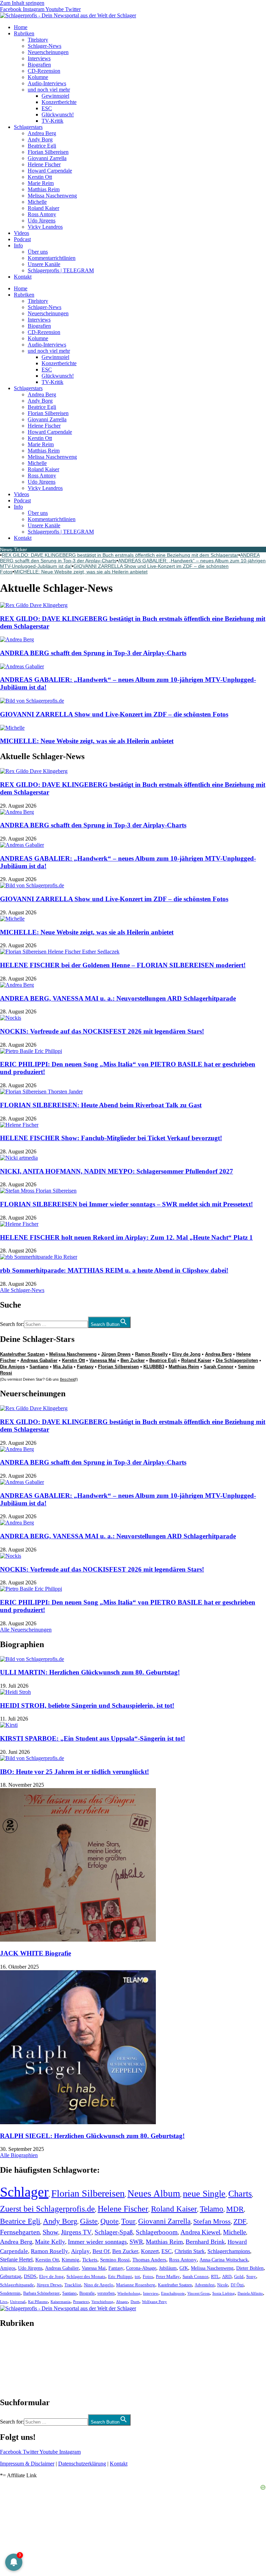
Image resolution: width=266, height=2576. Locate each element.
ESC (47, 108)
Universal (18, 2302)
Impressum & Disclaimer (27, 2464)
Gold (239, 2277)
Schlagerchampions (229, 2251)
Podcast (22, 239)
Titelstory (38, 40)
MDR (235, 2209)
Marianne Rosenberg (136, 2285)
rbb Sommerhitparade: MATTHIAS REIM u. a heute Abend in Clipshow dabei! (114, 1270)
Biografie (87, 2293)
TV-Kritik (52, 121)
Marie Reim (41, 183)
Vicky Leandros (45, 227)
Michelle (37, 202)
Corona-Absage (141, 2268)
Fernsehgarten (20, 2232)
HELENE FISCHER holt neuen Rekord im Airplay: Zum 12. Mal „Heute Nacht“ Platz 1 (126, 1237)
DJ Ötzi (237, 2285)
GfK (184, 2268)
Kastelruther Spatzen (22, 1354)
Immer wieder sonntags (97, 2242)
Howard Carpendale (50, 171)
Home (21, 27)
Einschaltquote (173, 2293)
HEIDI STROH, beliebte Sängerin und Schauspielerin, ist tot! (87, 1705)
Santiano (39, 1367)
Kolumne (38, 77)
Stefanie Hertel (16, 2260)
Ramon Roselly (151, 1354)
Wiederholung (129, 2293)
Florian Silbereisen (48, 152)
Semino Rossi (115, 2260)
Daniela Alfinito (250, 2293)
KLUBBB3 (154, 1367)
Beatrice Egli (42, 146)
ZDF (240, 2221)
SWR (136, 2242)
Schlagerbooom (157, 2232)
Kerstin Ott (40, 177)
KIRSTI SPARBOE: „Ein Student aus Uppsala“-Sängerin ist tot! (92, 1738)
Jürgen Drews (116, 1354)
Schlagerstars (28, 127)
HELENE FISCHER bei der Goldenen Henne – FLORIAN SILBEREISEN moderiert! (123, 965)
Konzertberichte (59, 102)
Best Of (101, 2251)
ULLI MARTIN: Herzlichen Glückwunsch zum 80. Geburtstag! (90, 1672)
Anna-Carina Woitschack (224, 2260)
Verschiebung (102, 2302)
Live (4, 2302)
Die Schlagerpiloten (237, 1360)
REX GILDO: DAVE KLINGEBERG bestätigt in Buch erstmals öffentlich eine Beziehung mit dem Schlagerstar (120, 555)
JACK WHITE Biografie (36, 1953)
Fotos (148, 2276)
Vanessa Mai (103, 1360)
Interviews (39, 58)
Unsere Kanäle (44, 264)
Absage (122, 2302)
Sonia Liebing (224, 2293)
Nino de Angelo (99, 2285)
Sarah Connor (219, 1367)
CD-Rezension (44, 71)
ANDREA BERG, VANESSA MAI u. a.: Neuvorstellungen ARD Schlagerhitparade (118, 998)
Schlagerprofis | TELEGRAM (61, 270)
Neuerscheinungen (48, 52)
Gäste (89, 2221)
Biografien (39, 65)
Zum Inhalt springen (22, 3)
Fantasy (85, 1367)
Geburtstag (11, 2276)
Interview (151, 2293)
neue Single (204, 2193)
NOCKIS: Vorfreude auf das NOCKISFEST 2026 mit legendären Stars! (102, 1031)
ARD (227, 2276)
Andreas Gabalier (39, 1360)
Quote (109, 2221)
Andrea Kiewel (200, 2232)
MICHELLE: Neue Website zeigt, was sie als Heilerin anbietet (81, 572)
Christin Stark (190, 2251)
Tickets (90, 2260)
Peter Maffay (168, 2276)
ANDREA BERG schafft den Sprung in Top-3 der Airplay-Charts (93, 653)
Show (50, 2232)
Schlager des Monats (86, 2276)
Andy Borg (40, 139)
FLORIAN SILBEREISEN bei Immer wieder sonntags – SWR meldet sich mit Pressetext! (126, 1204)
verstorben (106, 2293)
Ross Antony (42, 214)
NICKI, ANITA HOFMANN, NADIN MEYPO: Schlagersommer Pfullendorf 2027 (117, 1171)
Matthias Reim (44, 189)
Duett (135, 2302)
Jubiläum (168, 2268)
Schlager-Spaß (114, 2232)
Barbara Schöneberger (41, 2293)
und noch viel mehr (49, 90)
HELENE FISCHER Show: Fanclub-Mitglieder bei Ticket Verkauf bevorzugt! (111, 1138)
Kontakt (23, 277)
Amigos (8, 2268)
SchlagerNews (16, 2344)
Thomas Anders (149, 2260)
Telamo (212, 2209)
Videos (21, 233)
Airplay (80, 2251)
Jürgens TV (76, 2232)
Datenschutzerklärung (82, 2464)
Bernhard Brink (205, 2242)
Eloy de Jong (186, 1354)
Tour (128, 2221)
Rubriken (24, 33)
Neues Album (154, 2193)
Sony (251, 2277)
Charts (240, 2194)
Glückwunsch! (58, 115)
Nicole (223, 2285)
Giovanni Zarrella (47, 158)
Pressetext (81, 2302)
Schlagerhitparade (17, 2285)
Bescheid (68, 1379)
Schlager (24, 2192)
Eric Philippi (120, 2276)
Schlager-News (45, 46)
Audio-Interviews (47, 83)
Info (18, 245)
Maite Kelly (50, 2242)
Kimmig (70, 2260)
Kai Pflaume (38, 2302)
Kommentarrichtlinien (52, 258)
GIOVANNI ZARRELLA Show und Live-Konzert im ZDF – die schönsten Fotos (114, 714)
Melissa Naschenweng (52, 196)
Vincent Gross (198, 2293)
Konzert (150, 2251)
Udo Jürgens (42, 221)
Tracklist (73, 2285)
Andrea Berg (42, 133)
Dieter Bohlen (250, 2268)
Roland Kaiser (43, 208)
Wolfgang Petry (154, 2302)
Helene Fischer (44, 164)
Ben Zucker (133, 1360)
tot (137, 2276)
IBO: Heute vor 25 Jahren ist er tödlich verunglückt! (74, 1772)
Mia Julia (63, 1367)
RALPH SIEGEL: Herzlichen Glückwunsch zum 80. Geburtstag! (92, 2136)
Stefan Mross (212, 2221)
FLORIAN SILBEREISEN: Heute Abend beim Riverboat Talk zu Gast (101, 1105)
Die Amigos (12, 1367)
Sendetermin (10, 2293)
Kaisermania (60, 2302)
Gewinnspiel (55, 96)
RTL (215, 2276)
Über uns (38, 252)
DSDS (30, 2276)
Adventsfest (205, 2285)
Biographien (14, 2363)
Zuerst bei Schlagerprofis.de (47, 2209)
